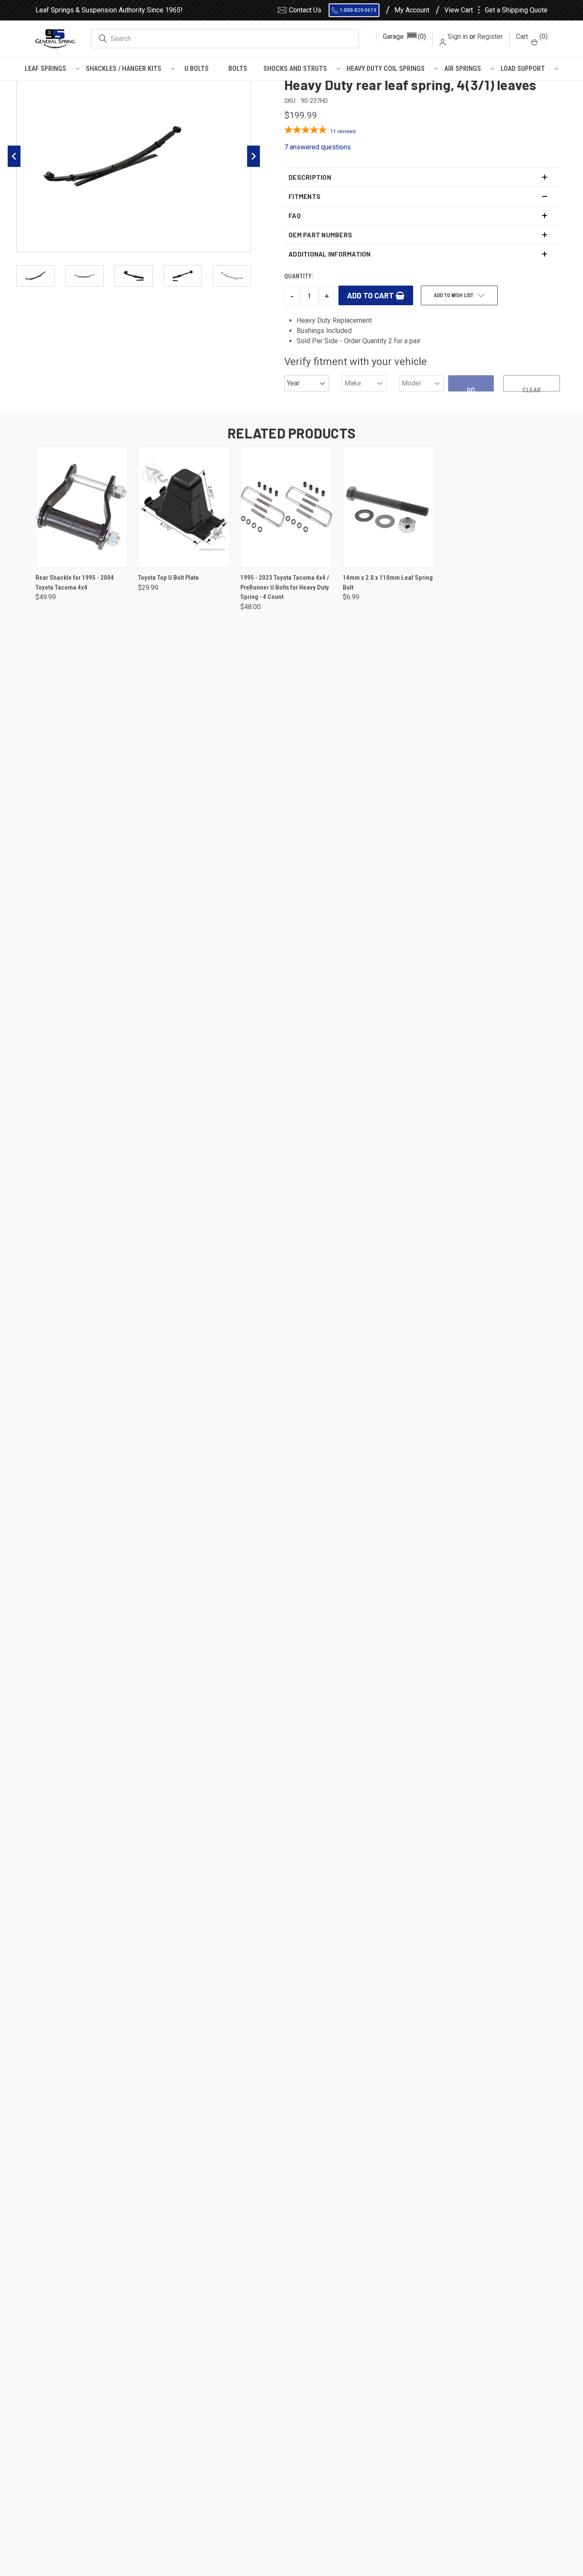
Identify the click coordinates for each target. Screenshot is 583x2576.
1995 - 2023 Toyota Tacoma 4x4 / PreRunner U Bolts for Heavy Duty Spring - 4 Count (285, 587)
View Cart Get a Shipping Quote (496, 10)
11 (343, 131)
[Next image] (254, 156)
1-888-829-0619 (358, 10)
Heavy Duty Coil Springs (386, 69)
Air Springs (463, 69)
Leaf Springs (45, 69)
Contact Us (305, 10)
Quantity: (299, 276)
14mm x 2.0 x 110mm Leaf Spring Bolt (388, 583)
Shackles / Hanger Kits (124, 69)
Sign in (458, 37)
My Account (412, 10)
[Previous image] (14, 156)
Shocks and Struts (295, 69)
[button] (404, 37)
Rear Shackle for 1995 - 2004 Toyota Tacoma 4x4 (75, 583)
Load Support (523, 69)
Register (490, 37)
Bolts (238, 69)
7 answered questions (318, 147)
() (532, 37)
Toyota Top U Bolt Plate (168, 578)
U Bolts (197, 69)
